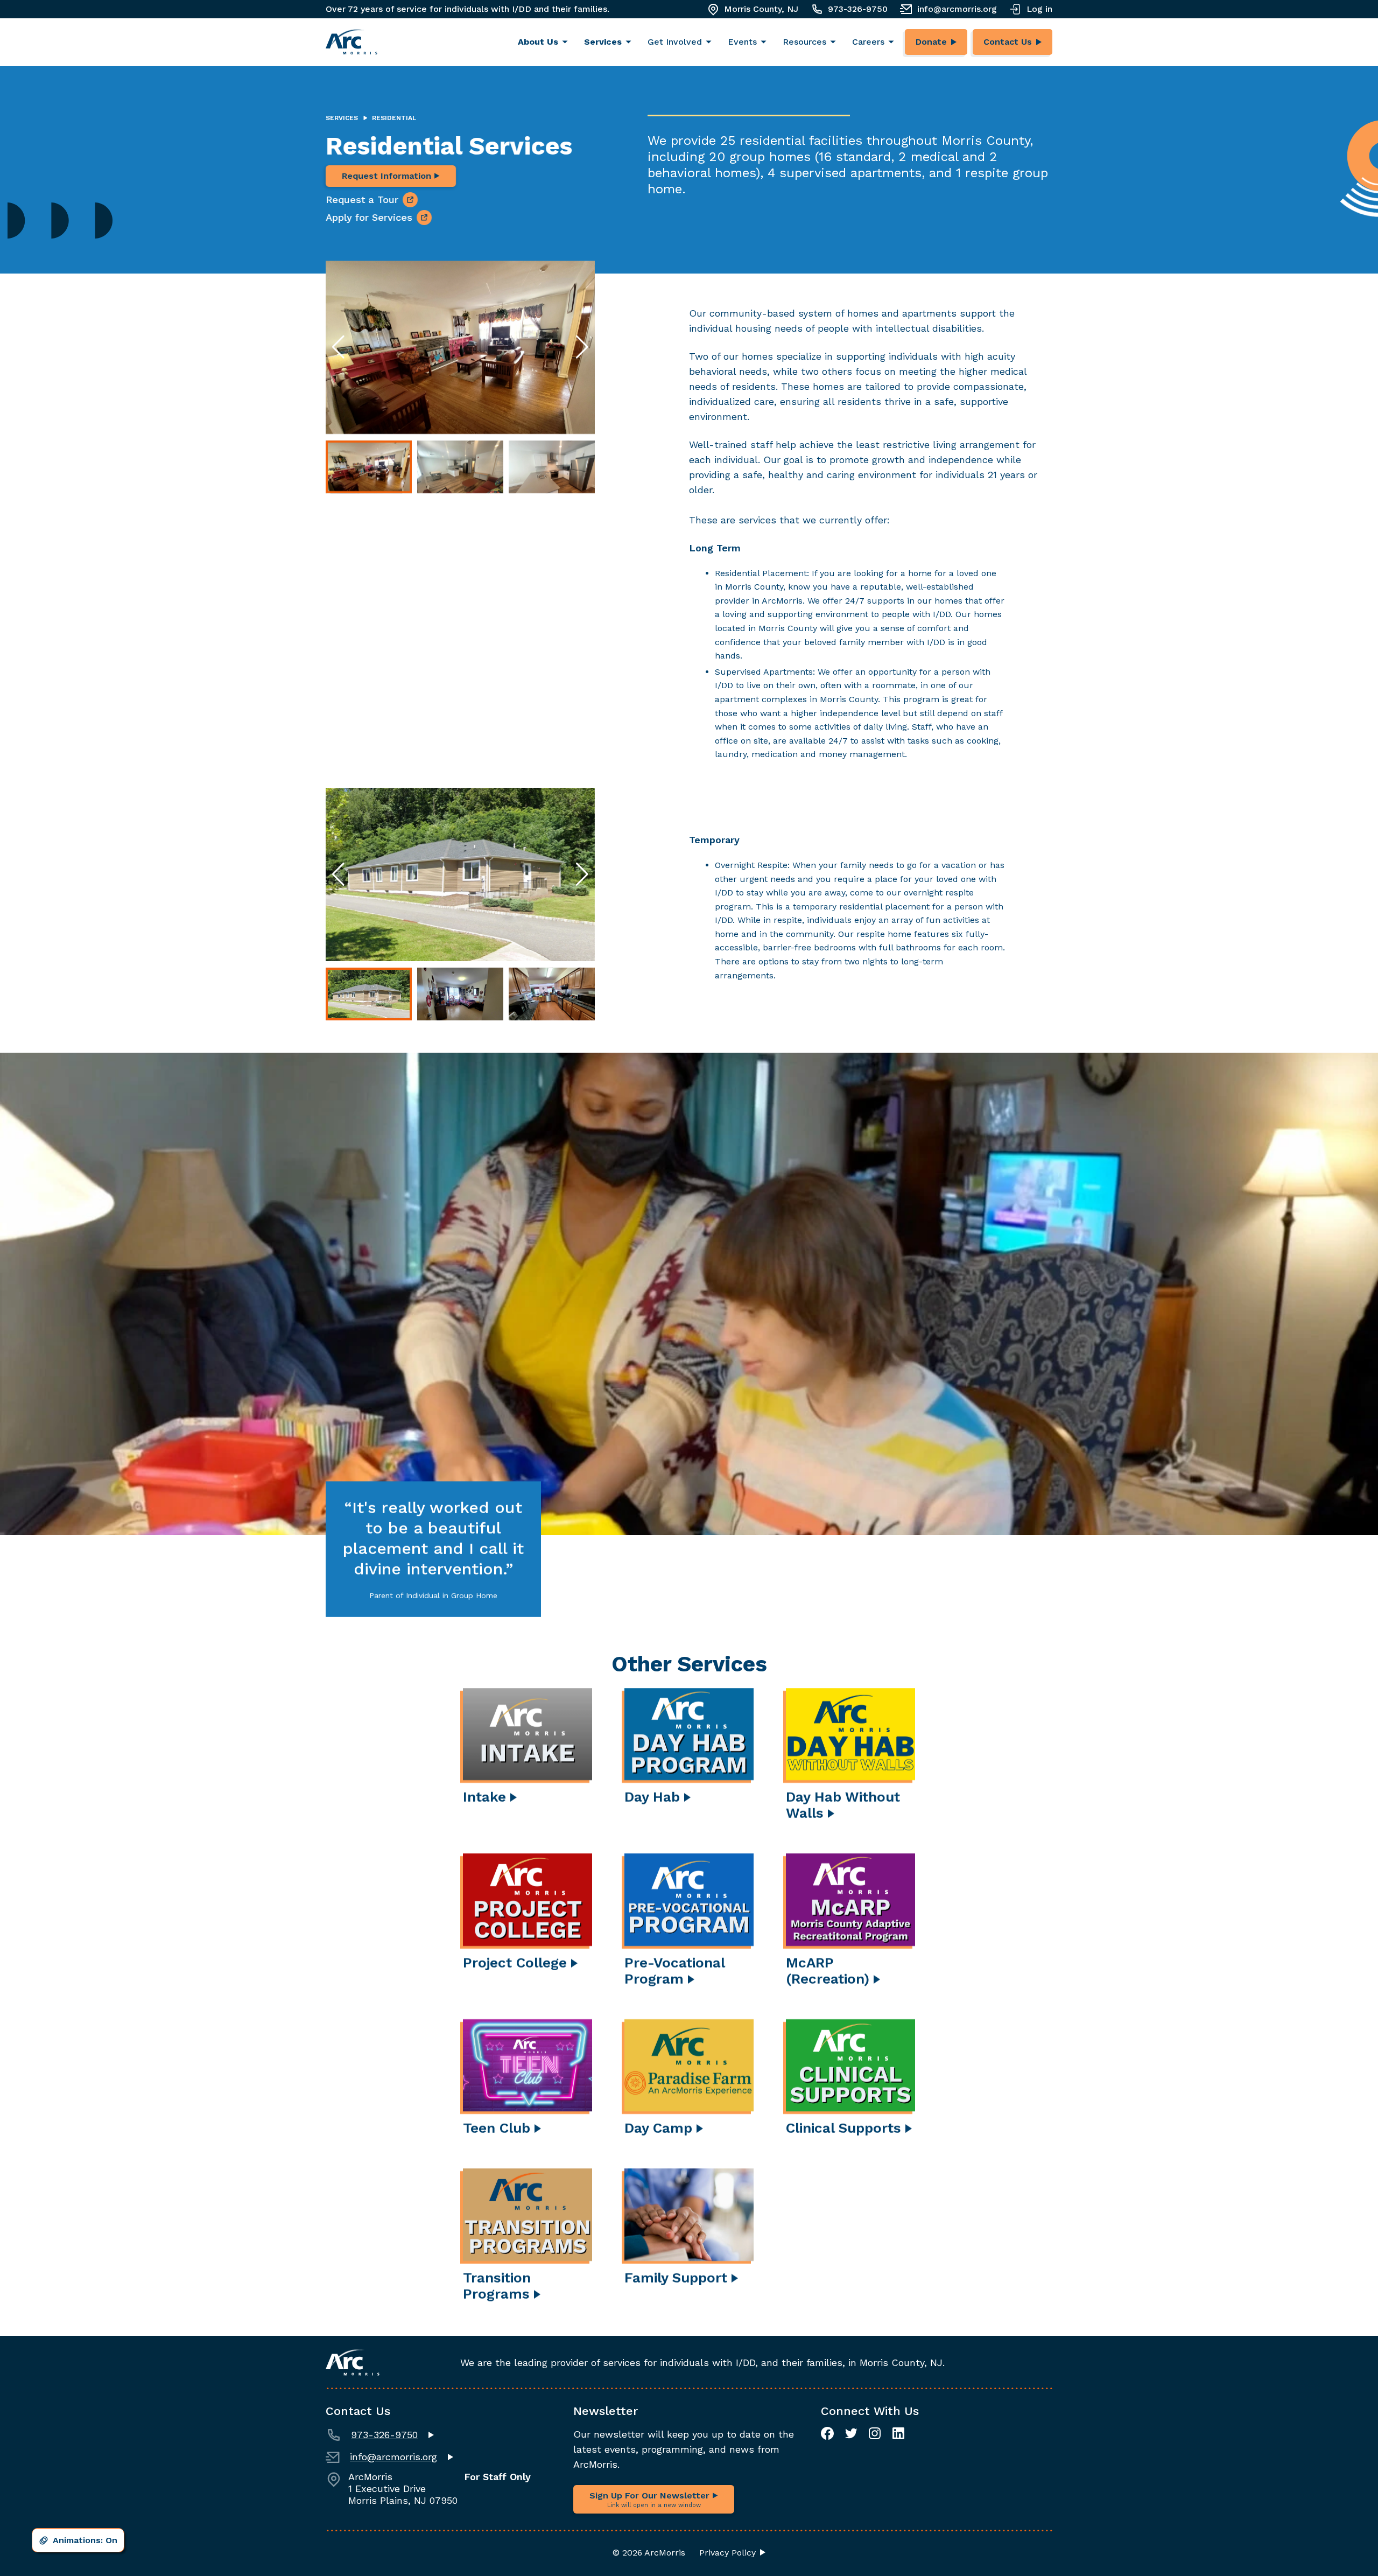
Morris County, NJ (761, 9)
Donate (931, 42)
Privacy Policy (727, 2553)
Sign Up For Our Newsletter (651, 2500)
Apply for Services (369, 217)
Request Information (388, 176)
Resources (804, 42)
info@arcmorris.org (957, 9)
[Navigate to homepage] (351, 42)
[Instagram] (875, 2433)
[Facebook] (827, 2433)
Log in (1039, 9)
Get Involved (675, 42)
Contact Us (1008, 42)
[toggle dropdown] (568, 42)
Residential (394, 118)
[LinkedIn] (898, 2433)
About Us (538, 42)
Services (603, 42)
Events (742, 42)
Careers (868, 42)
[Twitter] (851, 2433)
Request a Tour (362, 199)
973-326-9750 (858, 9)
